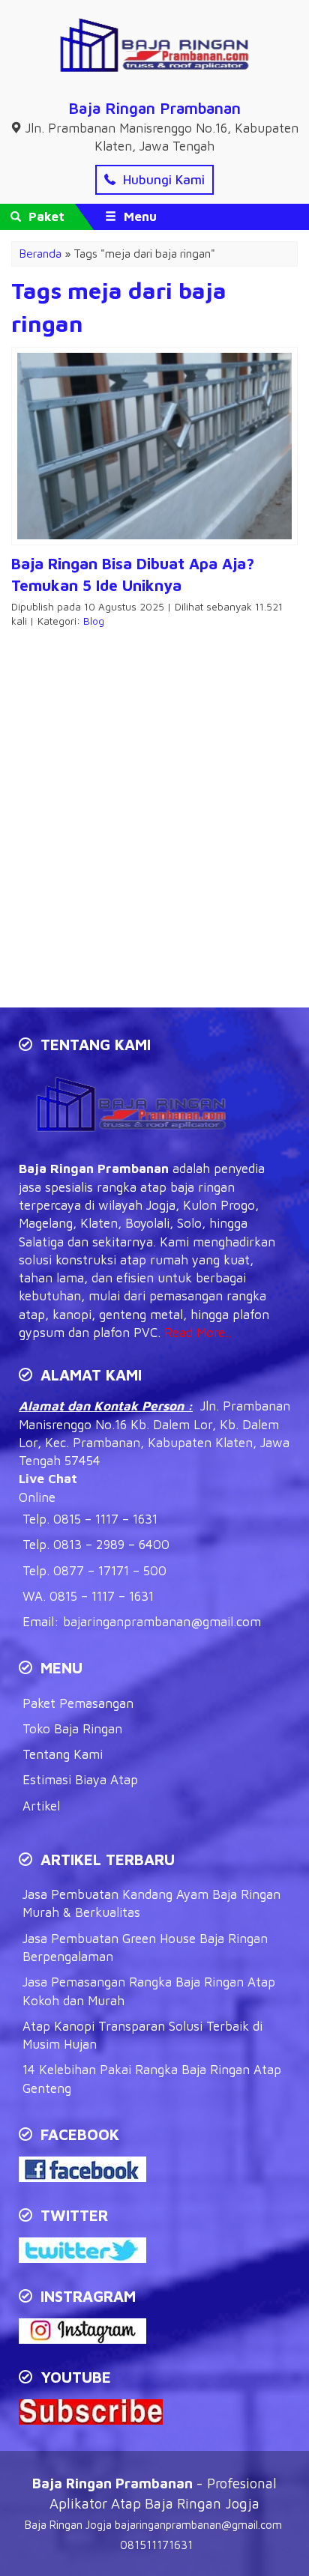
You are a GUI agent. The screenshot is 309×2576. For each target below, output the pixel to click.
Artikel (41, 1806)
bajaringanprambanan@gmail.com (162, 1622)
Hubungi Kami (162, 180)
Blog (94, 621)
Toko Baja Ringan (72, 1729)
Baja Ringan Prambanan (154, 108)
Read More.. (198, 1333)
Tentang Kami (63, 1754)
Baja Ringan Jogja (68, 2525)
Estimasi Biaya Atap (80, 1780)
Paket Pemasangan (78, 1703)
